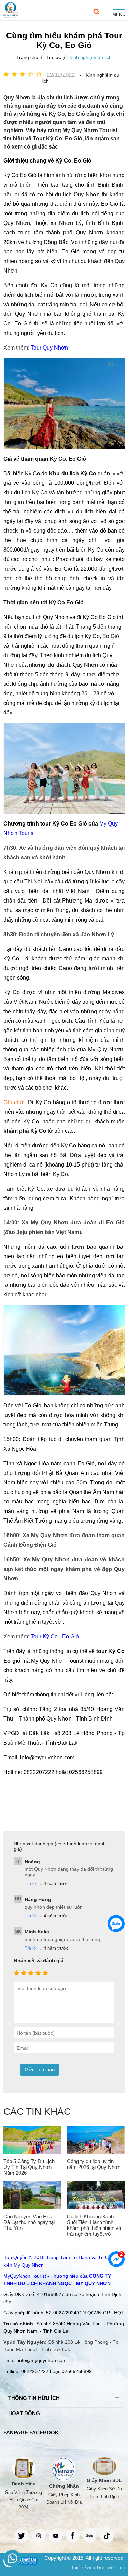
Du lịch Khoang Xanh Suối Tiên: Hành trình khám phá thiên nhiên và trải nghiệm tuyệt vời (94, 2225)
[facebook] (73, 2536)
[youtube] (56, 2536)
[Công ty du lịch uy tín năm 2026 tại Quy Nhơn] (96, 2140)
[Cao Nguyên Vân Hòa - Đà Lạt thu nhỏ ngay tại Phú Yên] (32, 2195)
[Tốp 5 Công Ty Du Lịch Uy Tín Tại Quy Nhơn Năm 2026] (32, 2140)
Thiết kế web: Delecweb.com (98, 2568)
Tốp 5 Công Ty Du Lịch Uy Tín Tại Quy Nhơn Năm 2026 (29, 2167)
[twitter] (22, 2536)
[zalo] (90, 2536)
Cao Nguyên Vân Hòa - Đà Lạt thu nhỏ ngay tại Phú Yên (29, 2222)
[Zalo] (116, 1924)
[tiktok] (107, 2536)
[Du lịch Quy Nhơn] (11, 10)
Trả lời (31, 1884)
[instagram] (39, 2536)
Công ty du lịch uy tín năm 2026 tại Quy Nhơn (94, 2164)
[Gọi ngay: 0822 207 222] (12, 2558)
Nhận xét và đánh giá (39, 1961)
